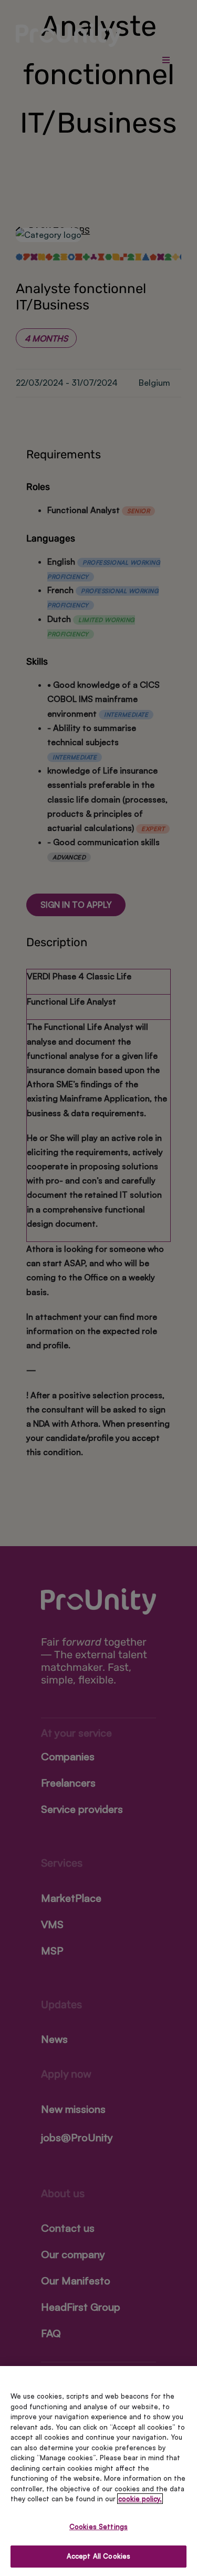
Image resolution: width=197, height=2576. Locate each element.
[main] (98, 2471)
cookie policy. (140, 2499)
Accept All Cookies (98, 2556)
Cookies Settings (98, 2527)
